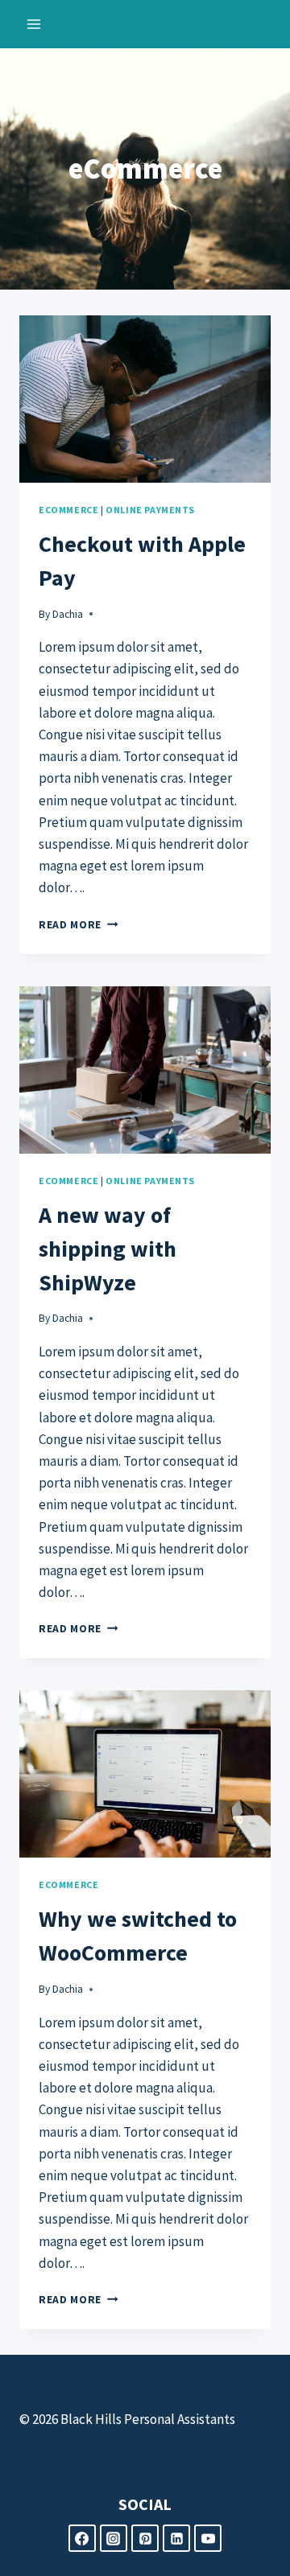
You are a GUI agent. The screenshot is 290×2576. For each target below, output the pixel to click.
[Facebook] (82, 2538)
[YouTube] (208, 2538)
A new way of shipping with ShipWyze (108, 1249)
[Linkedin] (176, 2538)
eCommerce (68, 510)
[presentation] (145, 399)
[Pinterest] (145, 2538)
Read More (79, 925)
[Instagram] (114, 2538)
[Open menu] (34, 24)
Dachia (68, 614)
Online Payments (150, 510)
